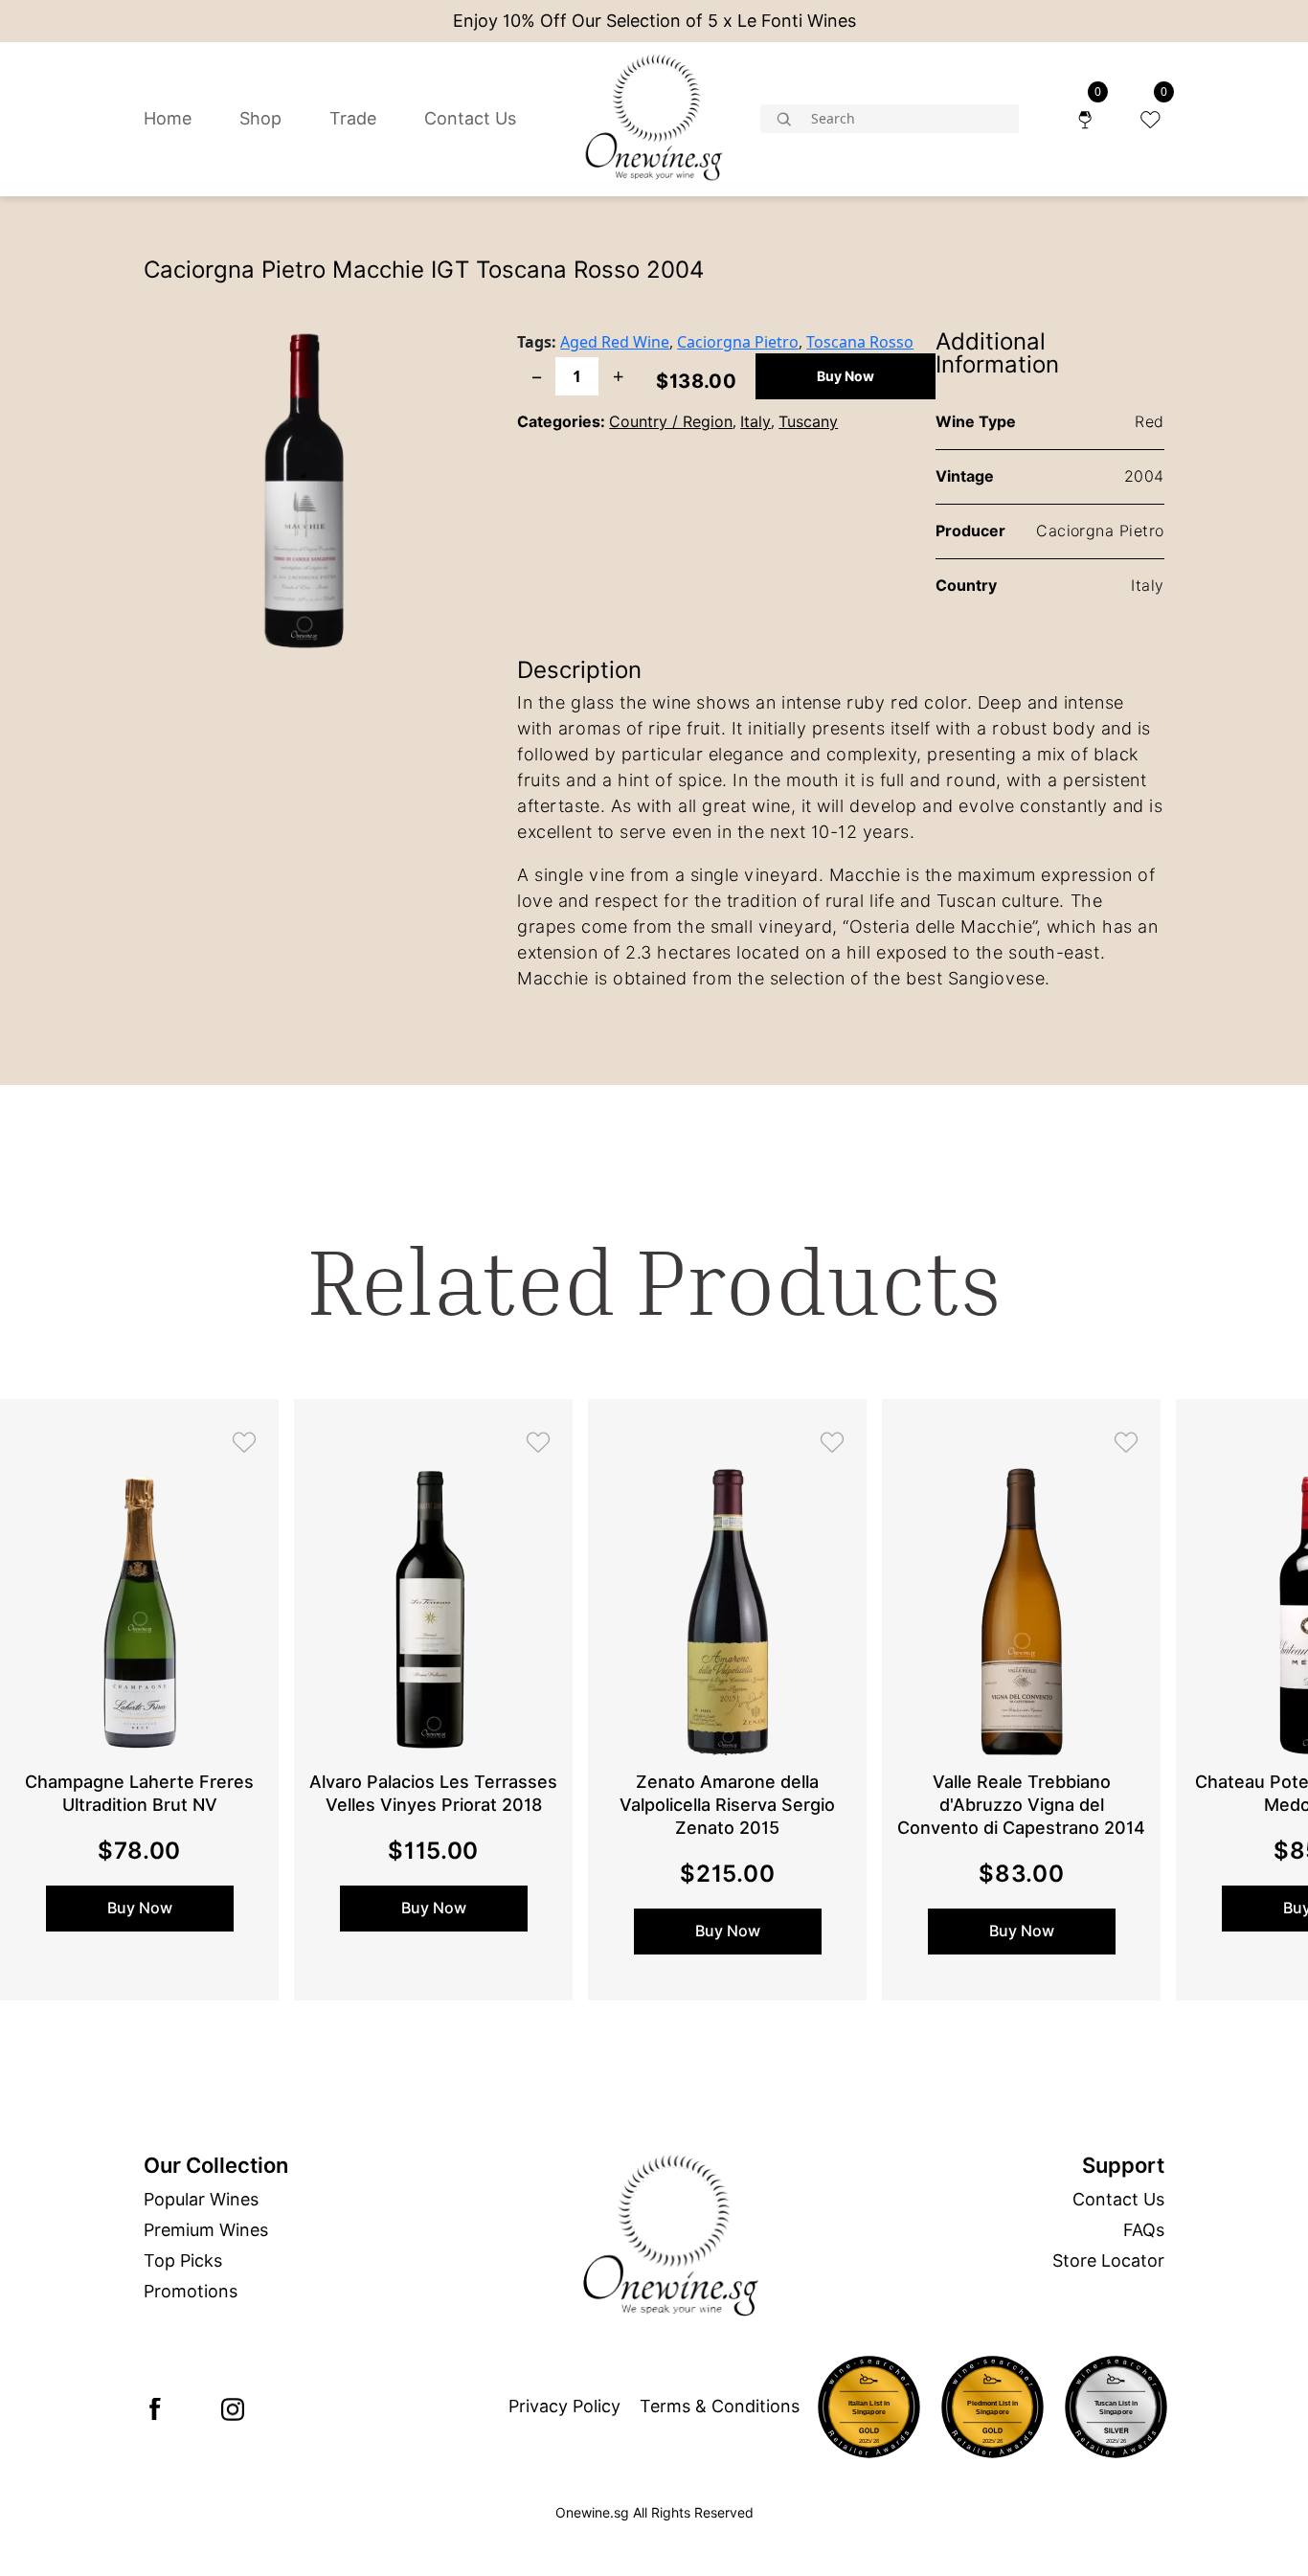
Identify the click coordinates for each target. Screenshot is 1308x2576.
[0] (1085, 118)
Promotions (191, 2291)
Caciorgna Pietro (738, 342)
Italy (755, 422)
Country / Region (671, 422)
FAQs (1144, 2230)
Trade (353, 118)
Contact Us (470, 118)
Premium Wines (206, 2230)
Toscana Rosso (860, 342)
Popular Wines (201, 2199)
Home (168, 118)
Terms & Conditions (720, 2406)
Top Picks (183, 2260)
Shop (260, 118)
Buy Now (846, 376)
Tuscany (808, 422)
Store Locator (1108, 2260)
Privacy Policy (564, 2406)
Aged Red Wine (615, 342)
